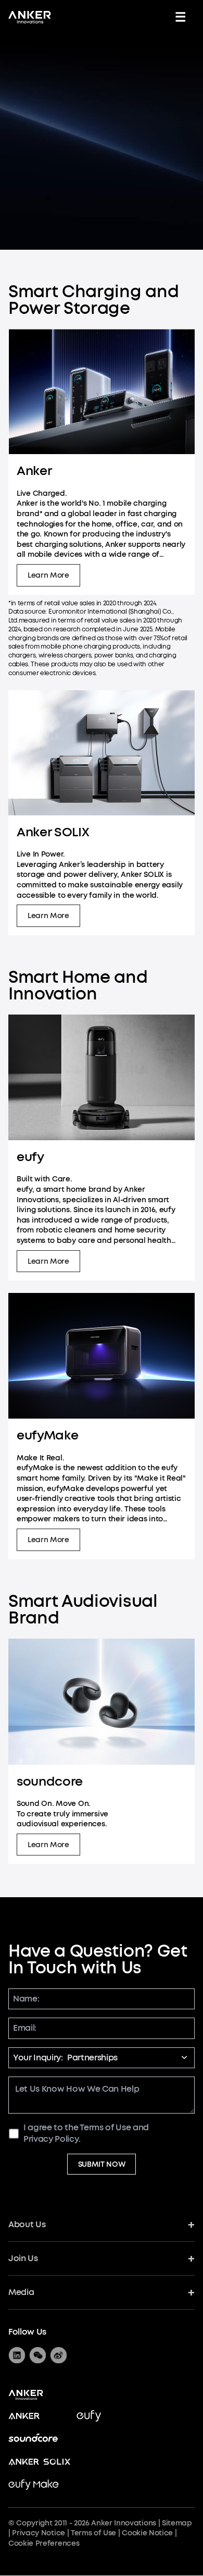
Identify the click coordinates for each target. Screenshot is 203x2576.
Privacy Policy (51, 2139)
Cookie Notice (147, 2533)
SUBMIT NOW (102, 2164)
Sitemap (177, 2523)
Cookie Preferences (44, 2543)
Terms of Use (105, 2127)
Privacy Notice (39, 2533)
